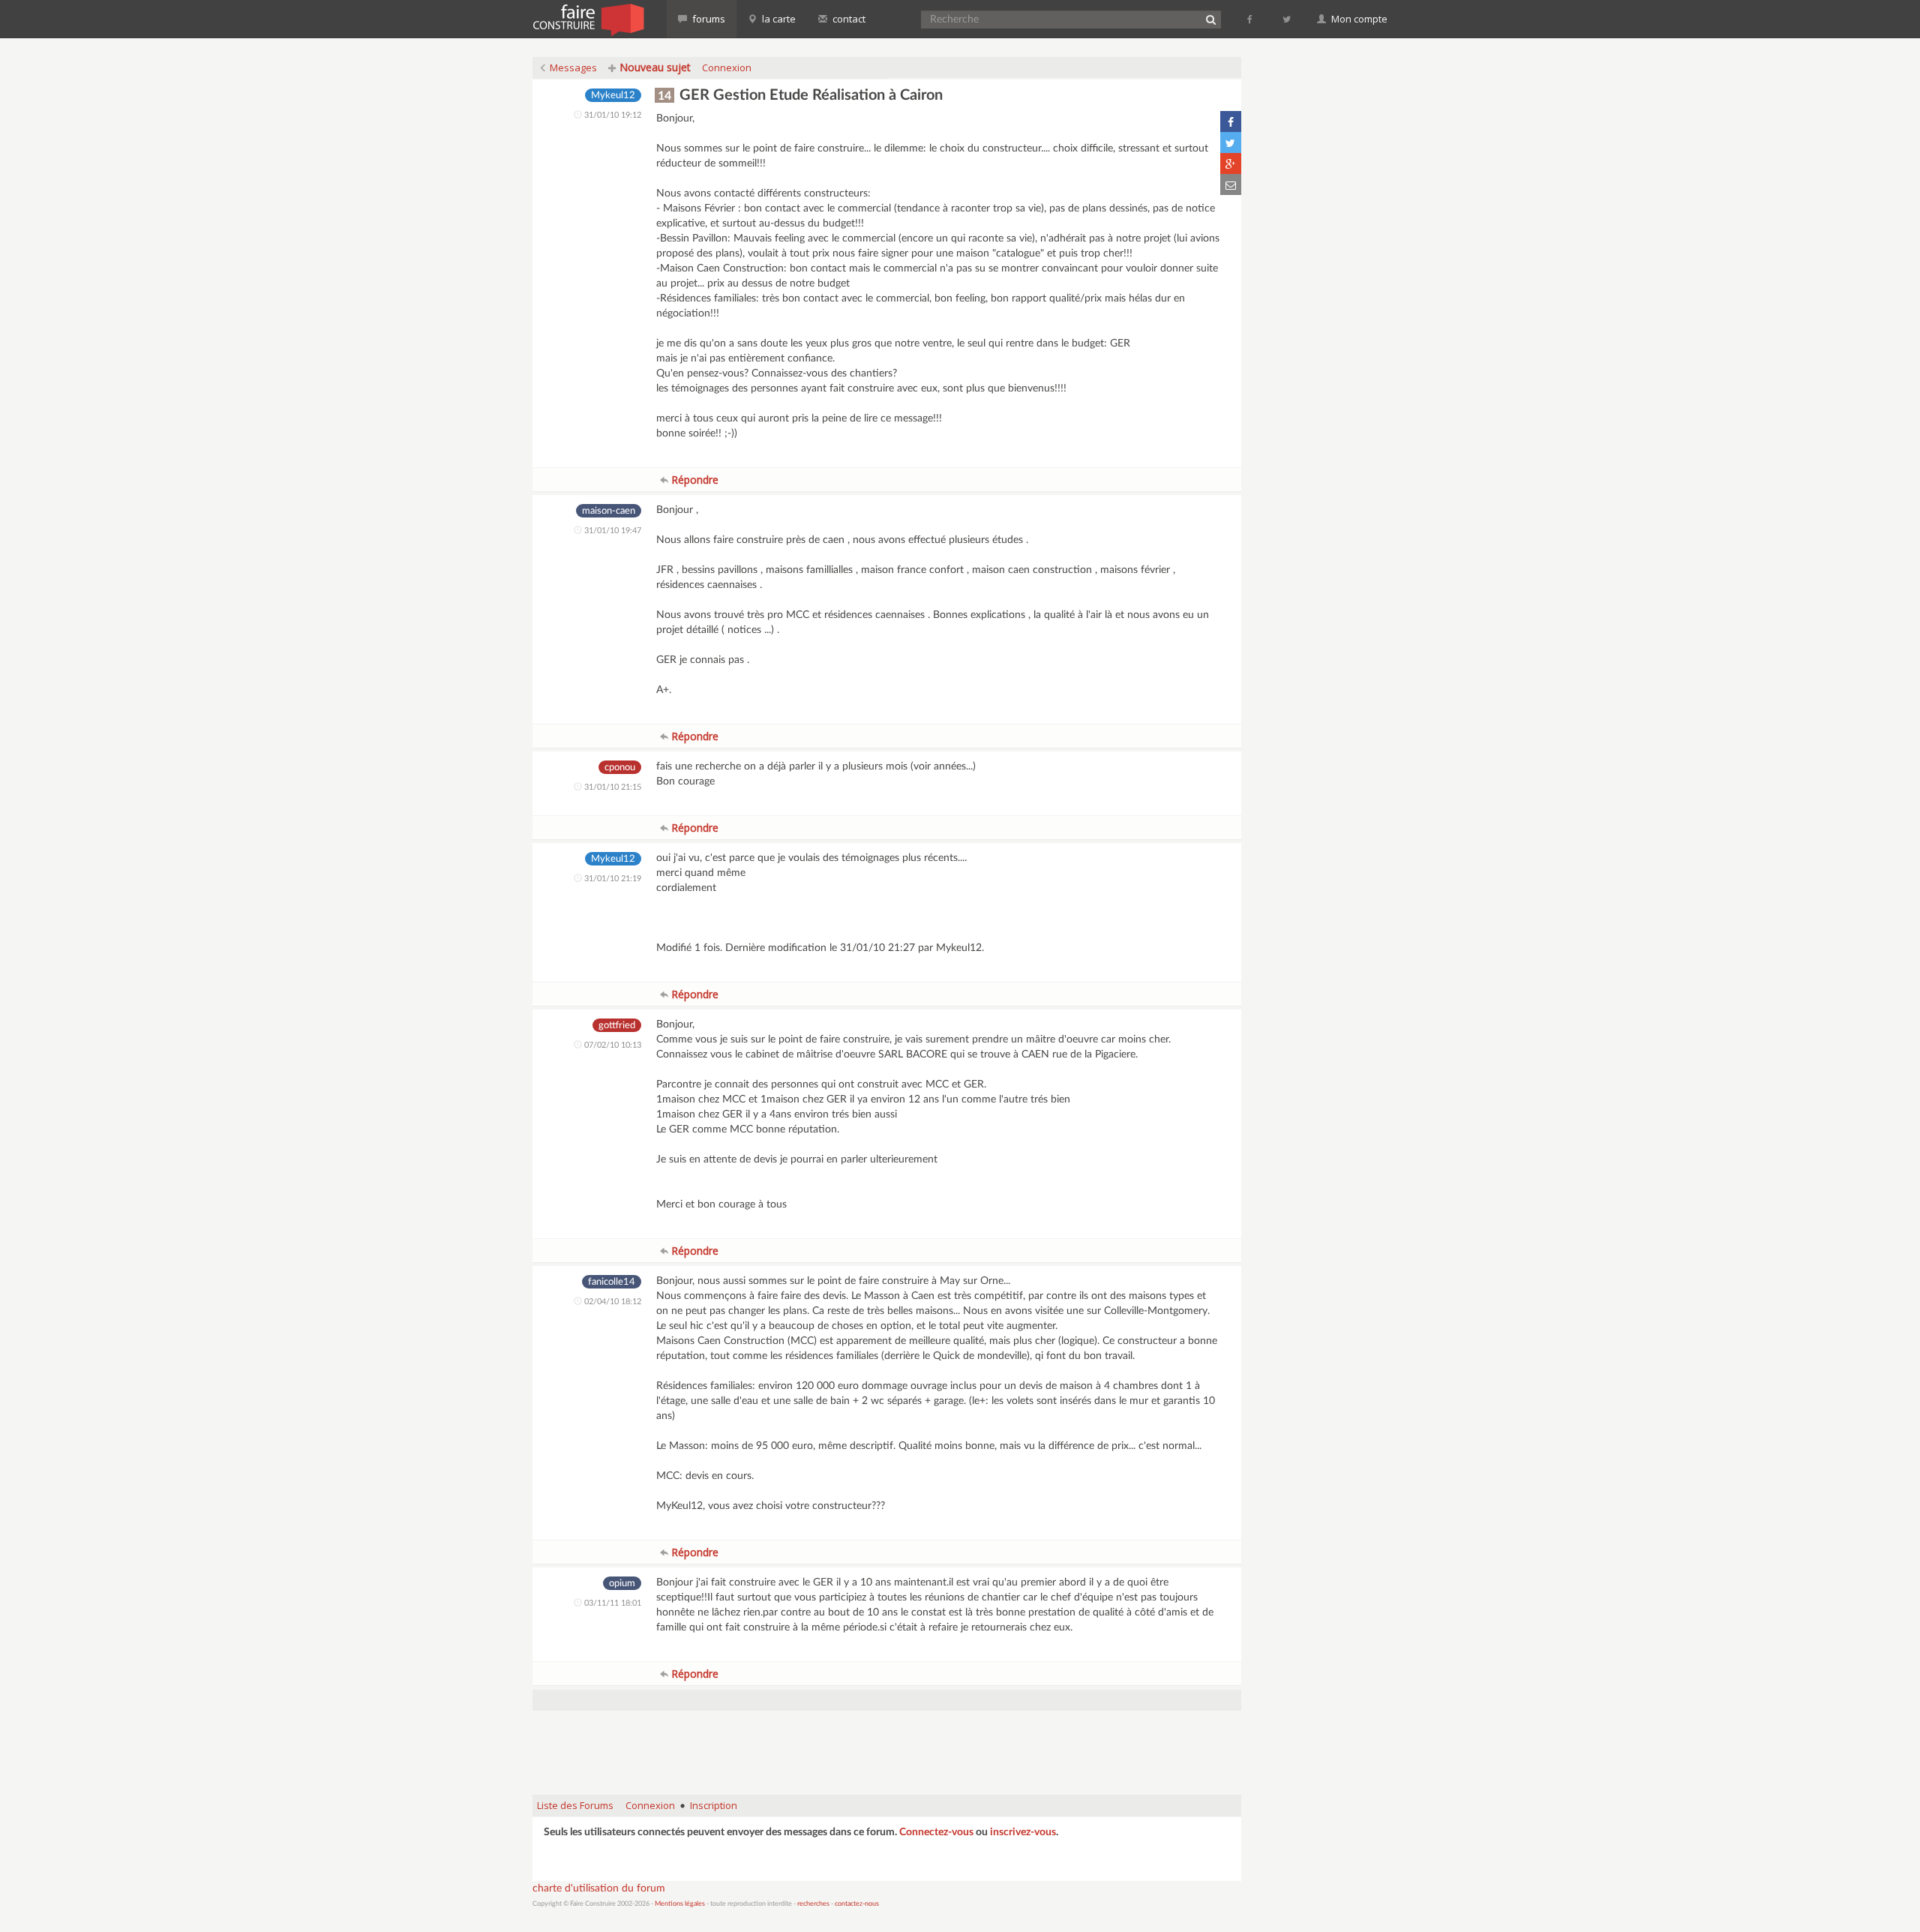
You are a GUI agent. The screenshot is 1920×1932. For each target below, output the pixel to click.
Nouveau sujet (654, 67)
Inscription (714, 1805)
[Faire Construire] (588, 19)
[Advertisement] (887, 1745)
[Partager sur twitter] (1231, 142)
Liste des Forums (575, 1805)
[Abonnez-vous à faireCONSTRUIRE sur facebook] (1251, 19)
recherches (813, 1904)
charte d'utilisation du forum (599, 1888)
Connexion (727, 67)
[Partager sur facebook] (1231, 121)
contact (848, 19)
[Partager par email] (1231, 184)
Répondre (693, 480)
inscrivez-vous (1023, 1832)
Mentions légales (680, 1904)
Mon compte (1358, 19)
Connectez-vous (936, 1832)
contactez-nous (857, 1904)
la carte (778, 19)
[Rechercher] (1210, 19)
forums (708, 19)
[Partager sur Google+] (1231, 163)
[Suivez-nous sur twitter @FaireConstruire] (1287, 19)
